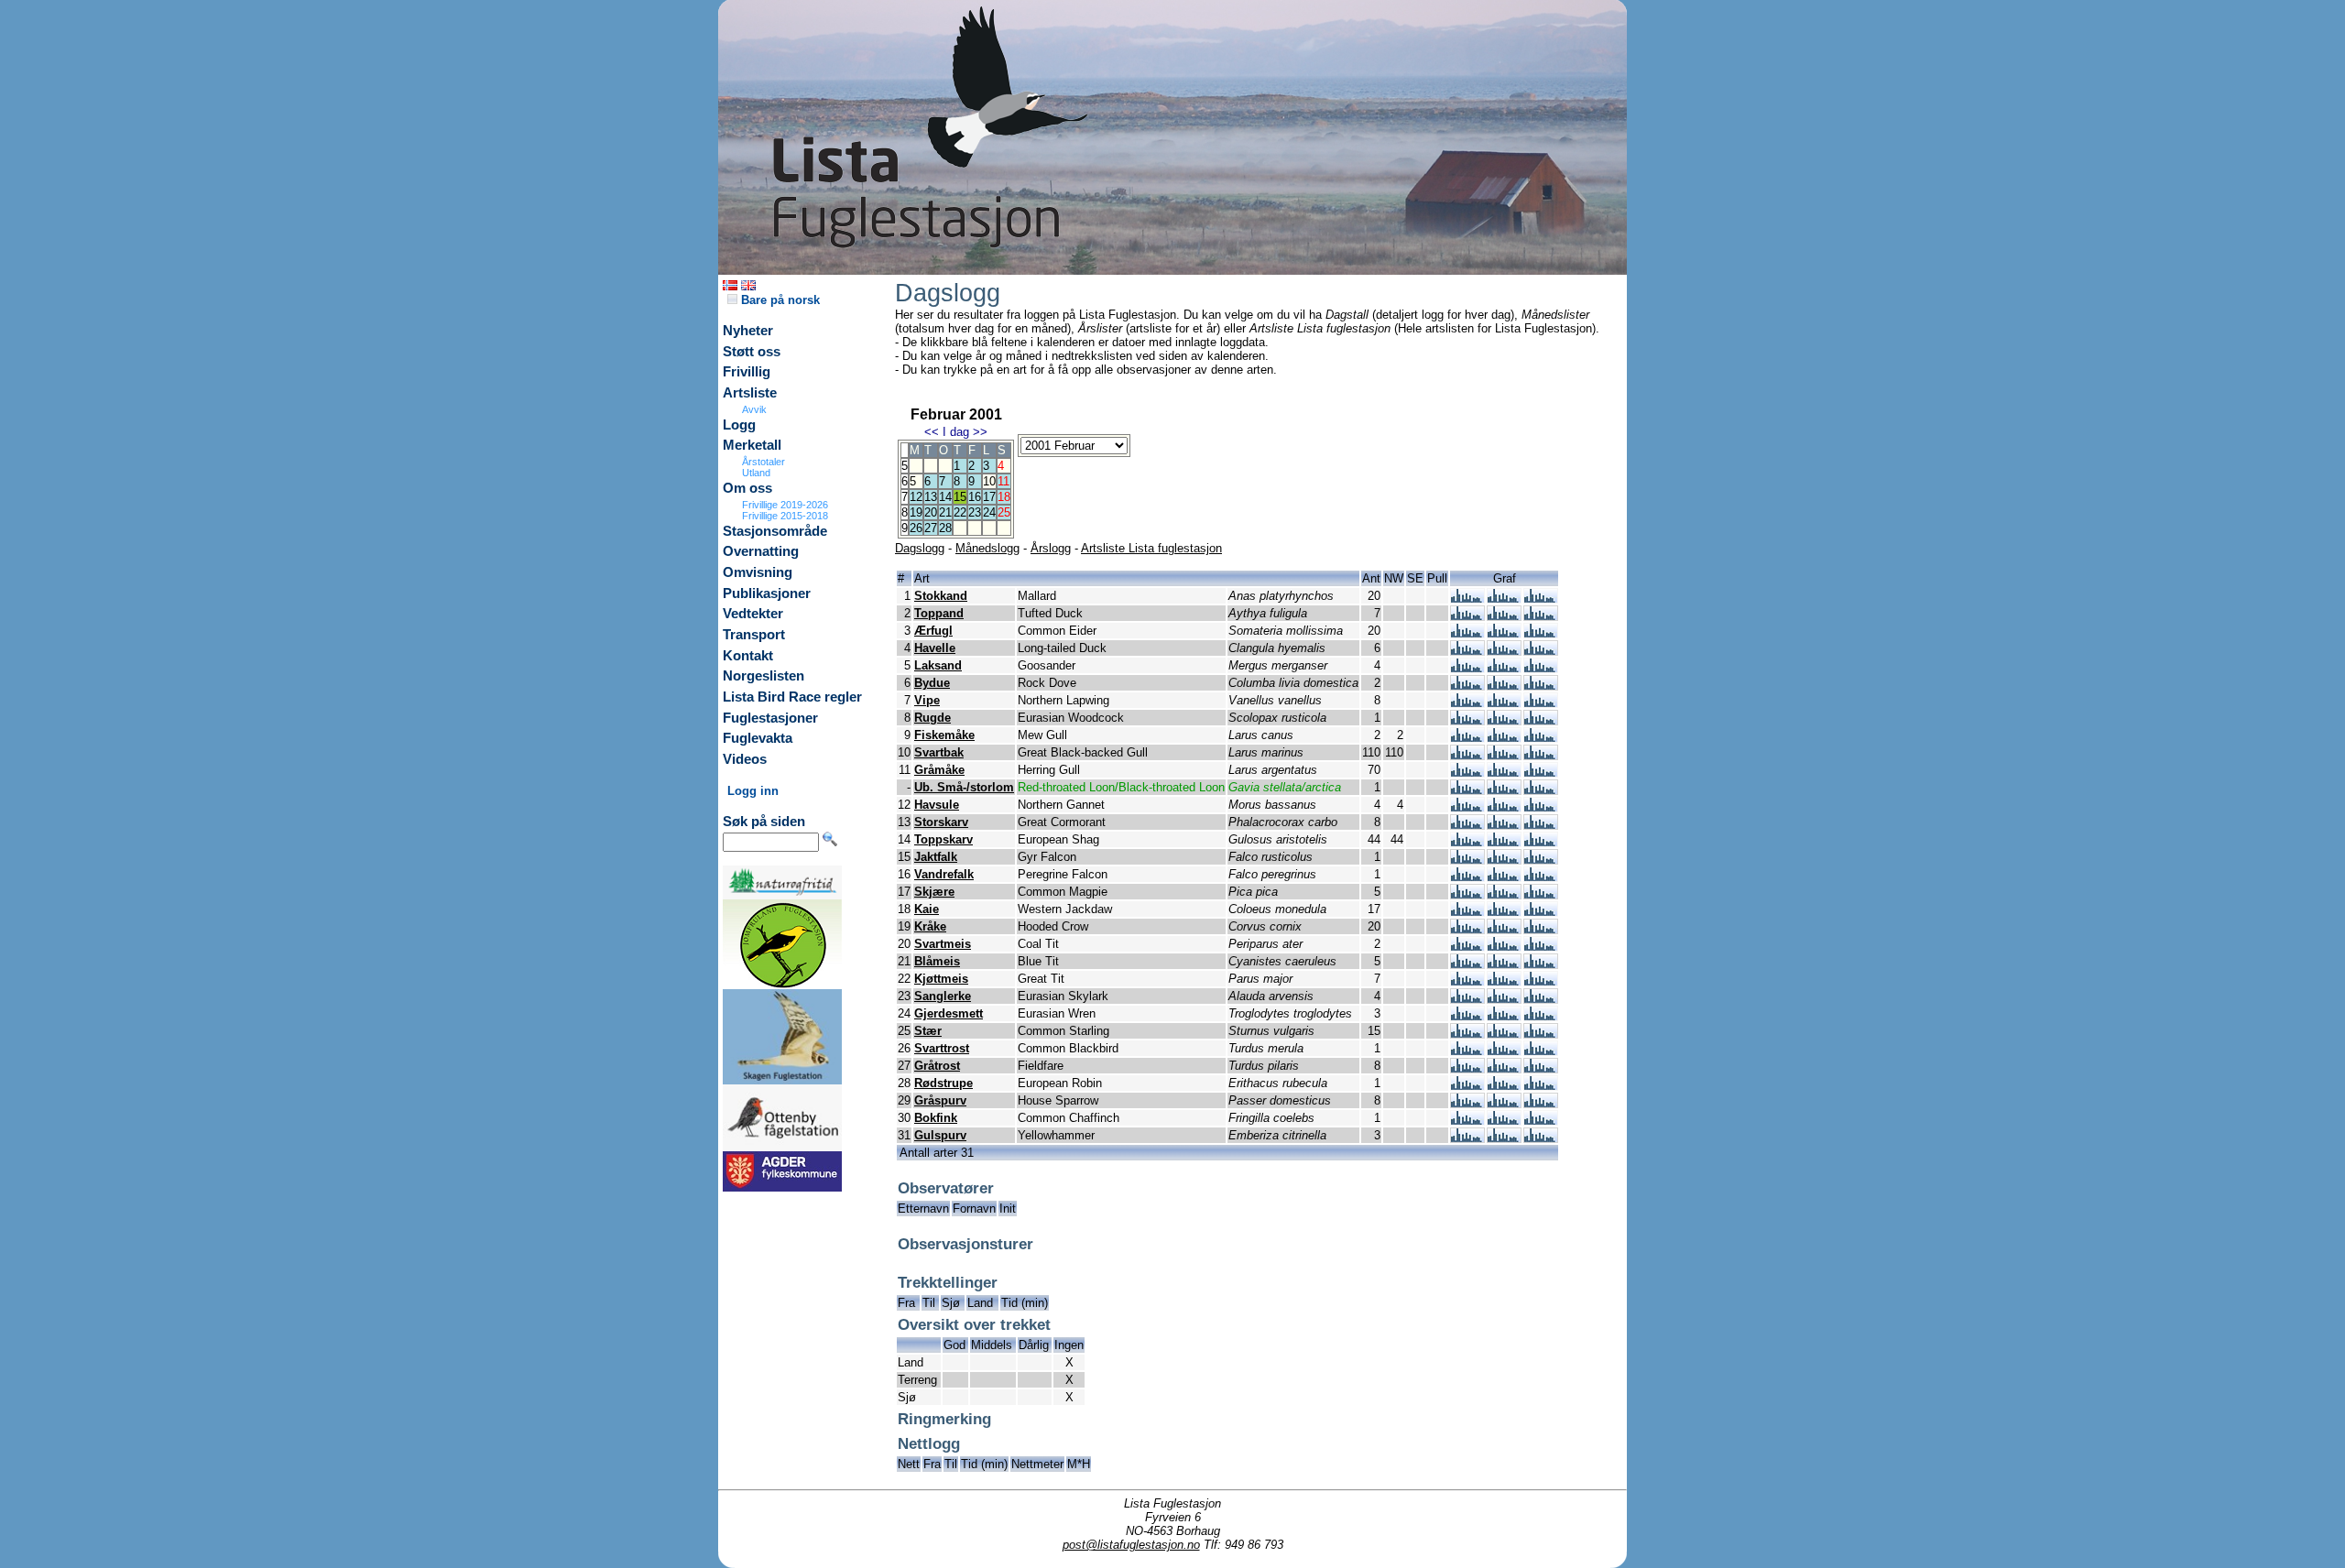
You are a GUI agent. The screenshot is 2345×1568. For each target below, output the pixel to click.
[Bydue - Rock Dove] (1467, 686)
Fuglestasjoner (770, 718)
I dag (956, 432)
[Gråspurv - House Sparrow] (1467, 1103)
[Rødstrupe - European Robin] (1467, 1086)
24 (989, 512)
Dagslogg (920, 548)
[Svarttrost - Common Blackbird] (1467, 1051)
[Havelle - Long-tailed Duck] (1467, 651)
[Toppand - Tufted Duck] (1467, 616)
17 (989, 497)
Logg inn (753, 791)
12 (916, 497)
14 (945, 497)
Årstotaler (763, 462)
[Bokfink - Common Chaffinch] (1467, 1121)
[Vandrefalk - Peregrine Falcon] (1467, 877)
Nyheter (748, 331)
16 (975, 497)
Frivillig (747, 372)
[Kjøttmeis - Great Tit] (1467, 981)
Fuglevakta (758, 738)
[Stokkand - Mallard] (1467, 599)
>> (980, 432)
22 (960, 512)
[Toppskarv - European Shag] (1467, 842)
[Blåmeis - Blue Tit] (1467, 964)
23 (975, 512)
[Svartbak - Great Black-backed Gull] (1467, 755)
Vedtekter (753, 614)
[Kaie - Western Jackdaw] (1467, 912)
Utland (756, 473)
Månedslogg (987, 548)
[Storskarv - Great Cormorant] (1467, 825)
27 (931, 528)
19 (916, 512)
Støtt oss (752, 352)
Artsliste (750, 393)
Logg (739, 425)
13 (931, 497)
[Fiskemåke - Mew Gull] (1467, 738)
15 (960, 497)
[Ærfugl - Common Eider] (1467, 633)
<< (932, 432)
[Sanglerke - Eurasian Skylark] (1467, 999)
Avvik (754, 409)
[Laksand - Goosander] (1467, 668)
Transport (754, 635)
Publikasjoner (767, 593)
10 (989, 481)
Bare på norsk (779, 300)
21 (945, 512)
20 (931, 512)
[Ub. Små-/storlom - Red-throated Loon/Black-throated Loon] (1467, 790)
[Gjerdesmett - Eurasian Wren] (1467, 1016)
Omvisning (758, 572)
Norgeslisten (763, 676)
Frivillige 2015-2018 (785, 516)
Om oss (747, 488)
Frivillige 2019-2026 (785, 505)
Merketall (752, 445)
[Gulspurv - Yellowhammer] (1467, 1138)
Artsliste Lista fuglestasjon (1151, 548)
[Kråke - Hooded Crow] (1467, 929)
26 (916, 528)
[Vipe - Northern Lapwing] (1467, 703)
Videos (745, 759)
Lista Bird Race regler (792, 697)
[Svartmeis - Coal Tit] (1467, 947)
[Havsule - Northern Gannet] (1467, 807)
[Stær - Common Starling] (1467, 1034)
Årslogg (1051, 548)
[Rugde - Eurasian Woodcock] (1467, 720)
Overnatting (761, 551)
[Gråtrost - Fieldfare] (1467, 1068)
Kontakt (748, 656)
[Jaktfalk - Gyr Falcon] (1467, 860)
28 (945, 528)
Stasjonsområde (775, 531)
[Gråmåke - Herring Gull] (1467, 773)
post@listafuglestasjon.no (1131, 1545)
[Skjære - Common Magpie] (1467, 894)
